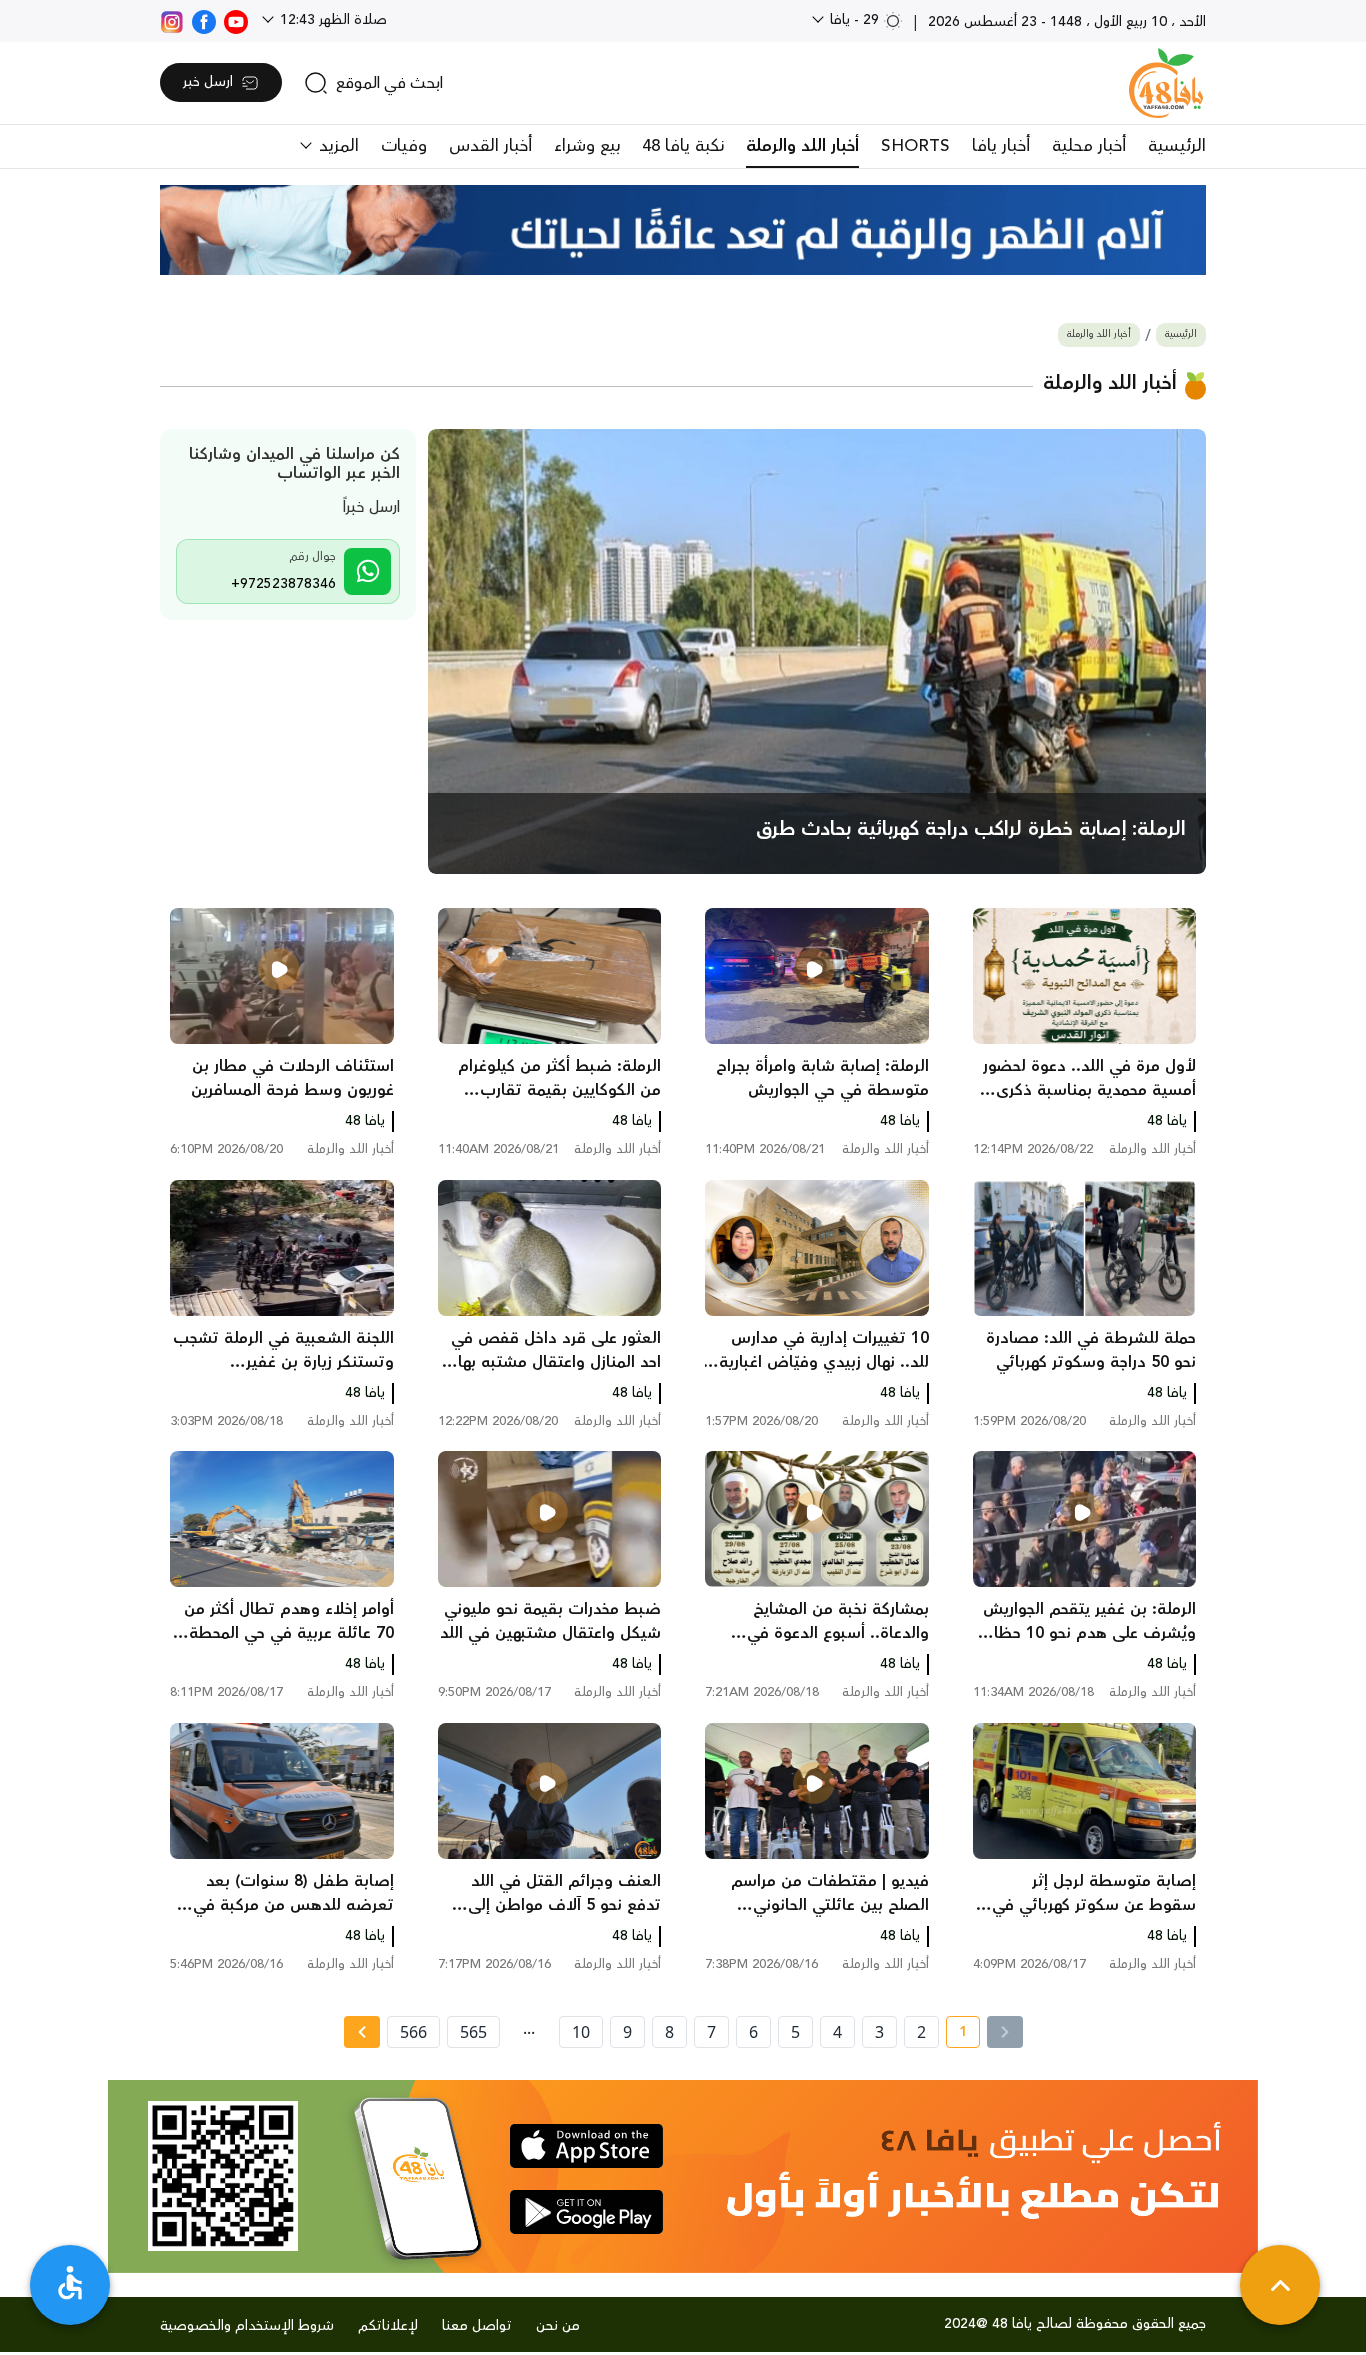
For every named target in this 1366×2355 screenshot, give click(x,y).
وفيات (404, 146)
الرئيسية (1177, 146)
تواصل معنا (477, 2326)
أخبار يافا (1001, 146)
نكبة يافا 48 (683, 146)
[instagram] (172, 20)
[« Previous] (1005, 2032)
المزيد (336, 146)
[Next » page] (362, 2032)
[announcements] (683, 230)
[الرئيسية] (1166, 83)
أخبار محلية (1089, 146)
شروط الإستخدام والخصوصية (247, 2326)
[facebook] (204, 20)
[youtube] (236, 20)
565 (473, 2032)
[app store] (586, 2146)
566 (413, 2032)
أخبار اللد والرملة (802, 146)
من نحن (558, 2326)
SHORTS (915, 146)
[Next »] (361, 2032)
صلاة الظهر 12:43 (331, 20)
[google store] (586, 2212)
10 (581, 2032)
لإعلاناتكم (388, 2326)
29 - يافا (854, 20)
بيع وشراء (587, 146)
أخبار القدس (490, 146)
